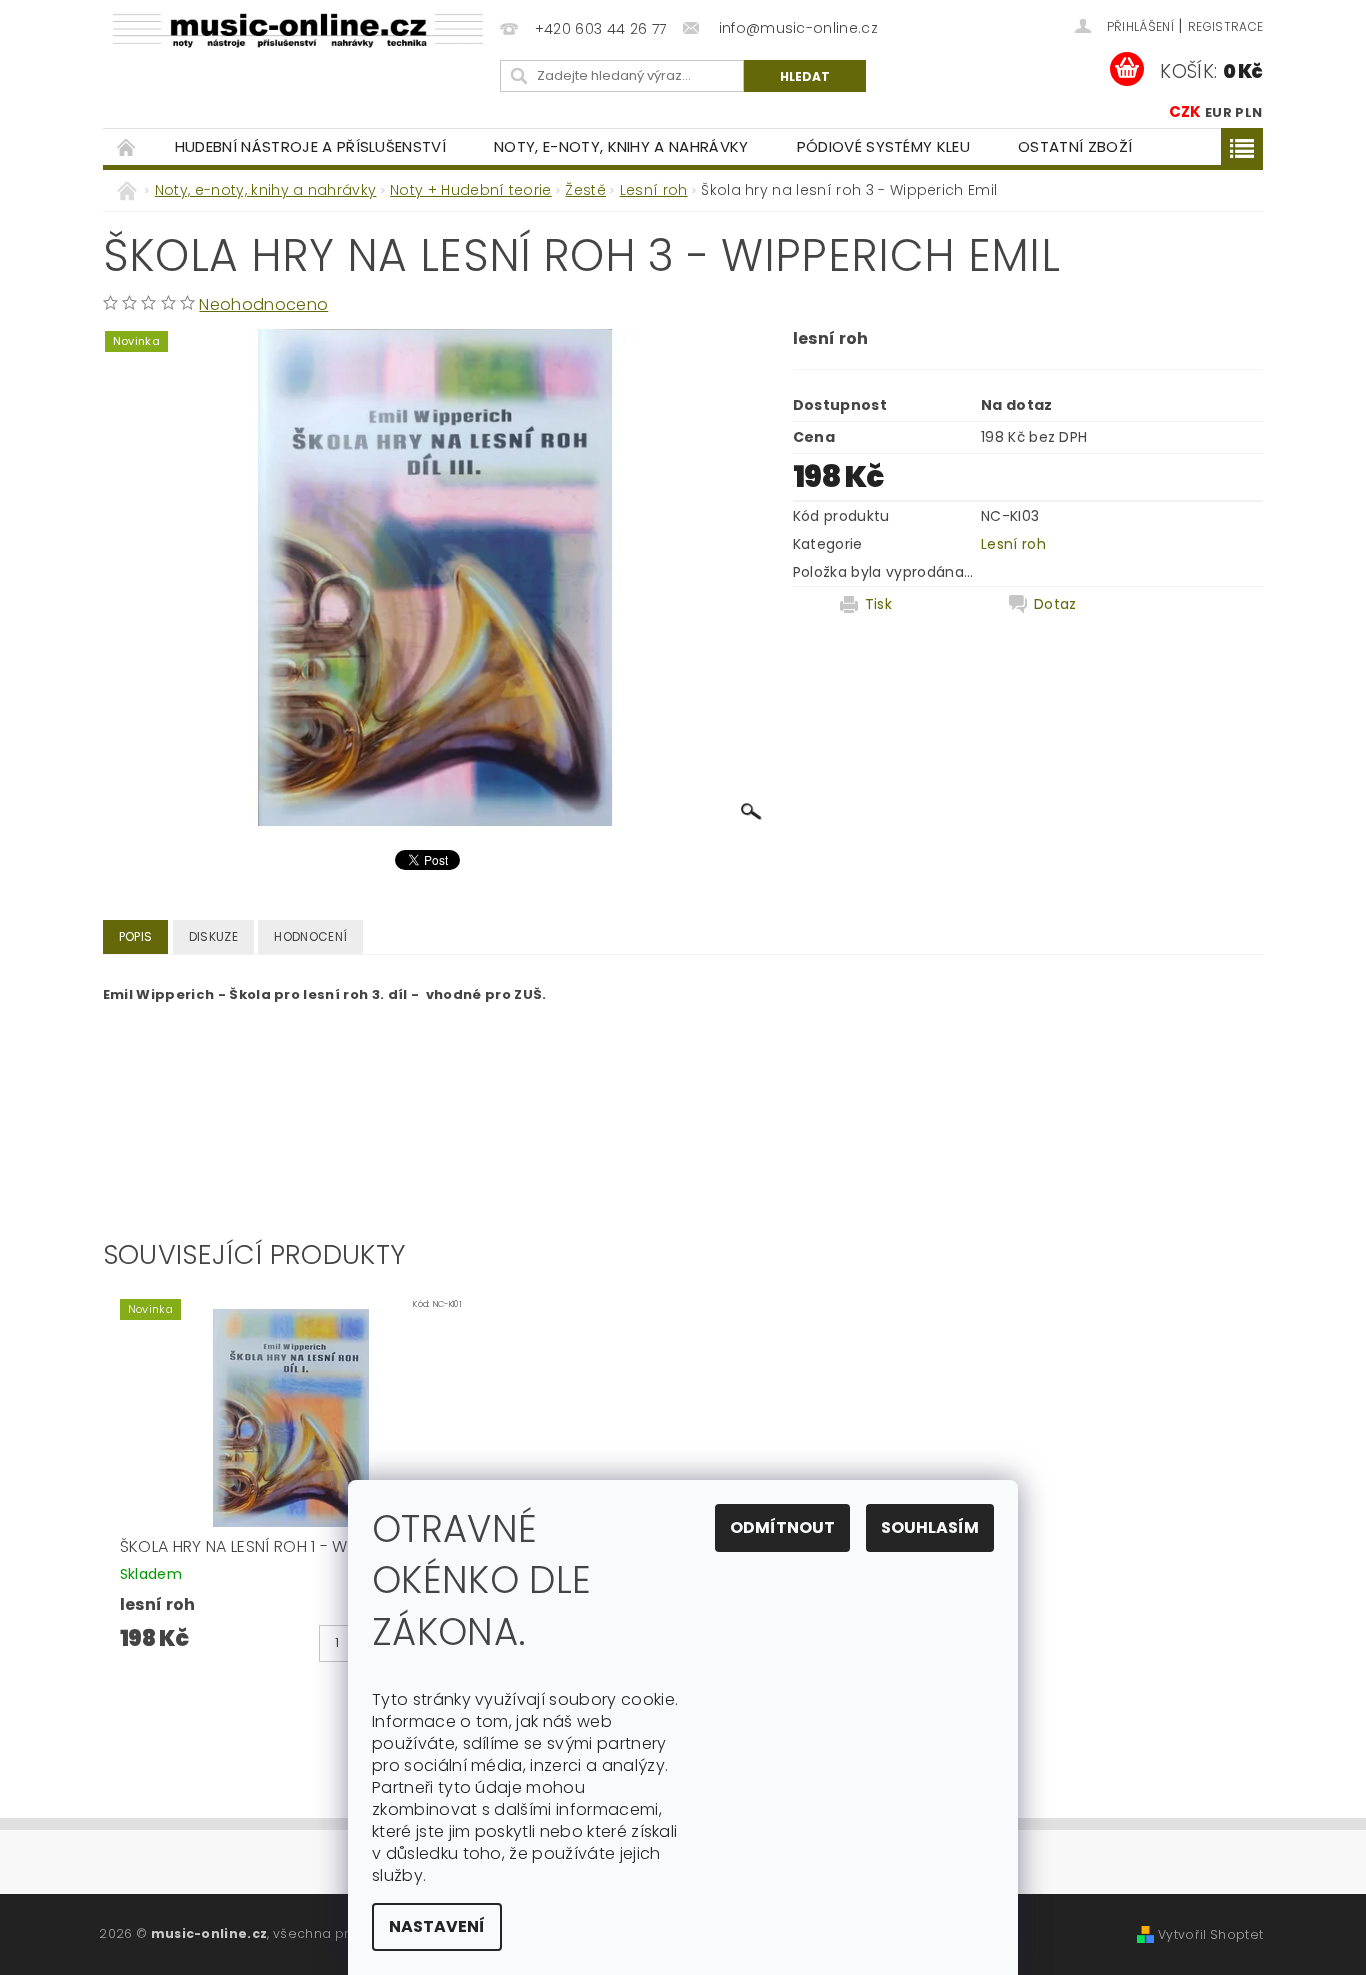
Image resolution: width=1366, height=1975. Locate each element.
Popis (136, 936)
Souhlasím (930, 1527)
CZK (1185, 111)
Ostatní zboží (1075, 146)
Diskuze (213, 936)
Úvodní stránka (127, 146)
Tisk (878, 604)
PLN (1248, 112)
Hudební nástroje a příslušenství (310, 146)
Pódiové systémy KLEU (883, 146)
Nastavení (437, 1926)
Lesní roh (1013, 544)
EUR (1218, 112)
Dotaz (1055, 604)
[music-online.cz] (298, 30)
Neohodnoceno (263, 304)
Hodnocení (310, 936)
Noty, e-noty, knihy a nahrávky (621, 146)
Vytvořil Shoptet (1210, 1934)
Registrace (1225, 26)
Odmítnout (782, 1527)
